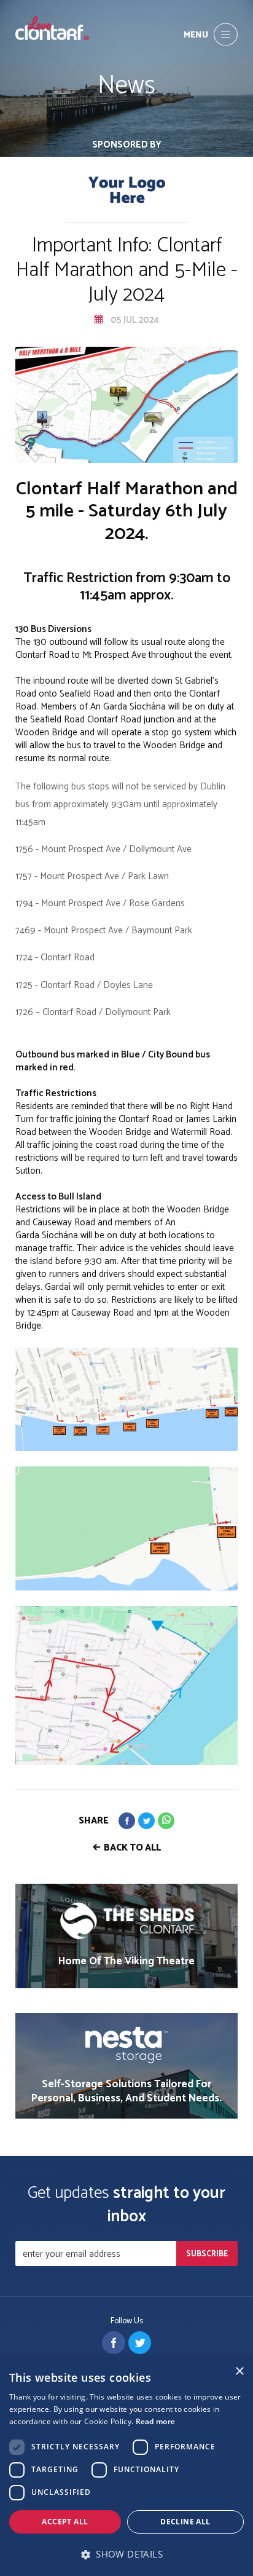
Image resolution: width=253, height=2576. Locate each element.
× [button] (239, 2372)
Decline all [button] (185, 2522)
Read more (156, 2421)
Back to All (132, 1848)
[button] (126, 2554)
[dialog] (126, 2467)
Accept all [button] (65, 2522)
